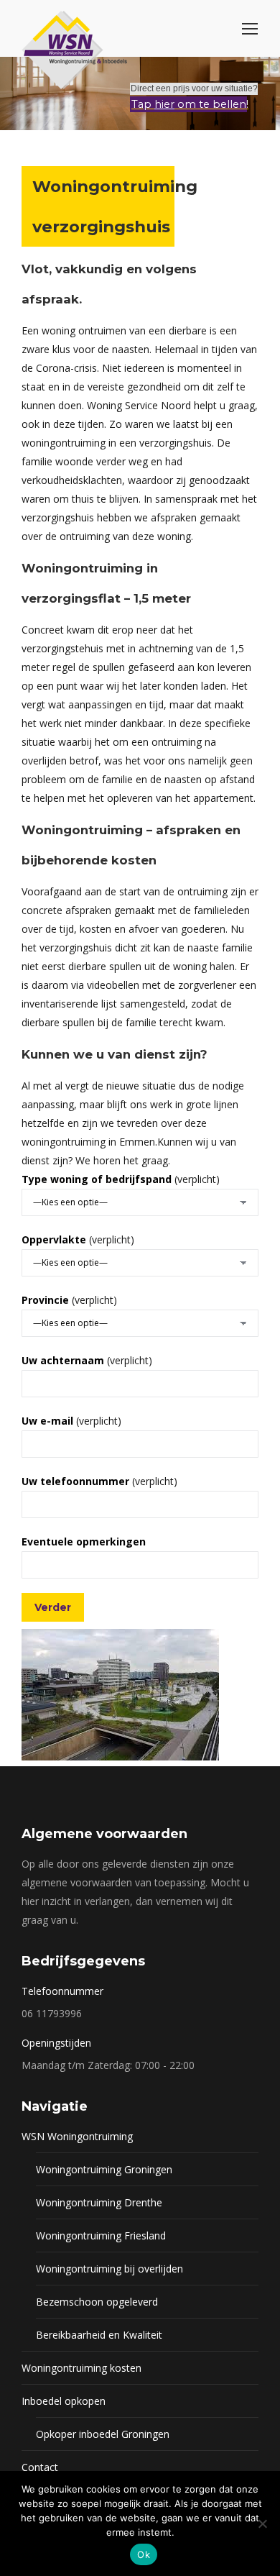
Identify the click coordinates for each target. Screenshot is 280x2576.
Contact (40, 2467)
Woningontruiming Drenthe (99, 2202)
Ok (144, 2554)
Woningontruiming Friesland (101, 2235)
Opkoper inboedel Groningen (103, 2434)
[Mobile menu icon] (250, 29)
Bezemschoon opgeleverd (97, 2302)
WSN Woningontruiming (77, 2136)
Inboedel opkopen (64, 2401)
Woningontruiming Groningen (104, 2169)
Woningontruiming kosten (81, 2368)
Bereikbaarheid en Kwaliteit (99, 2335)
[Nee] (262, 2524)
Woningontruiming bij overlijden (109, 2269)
